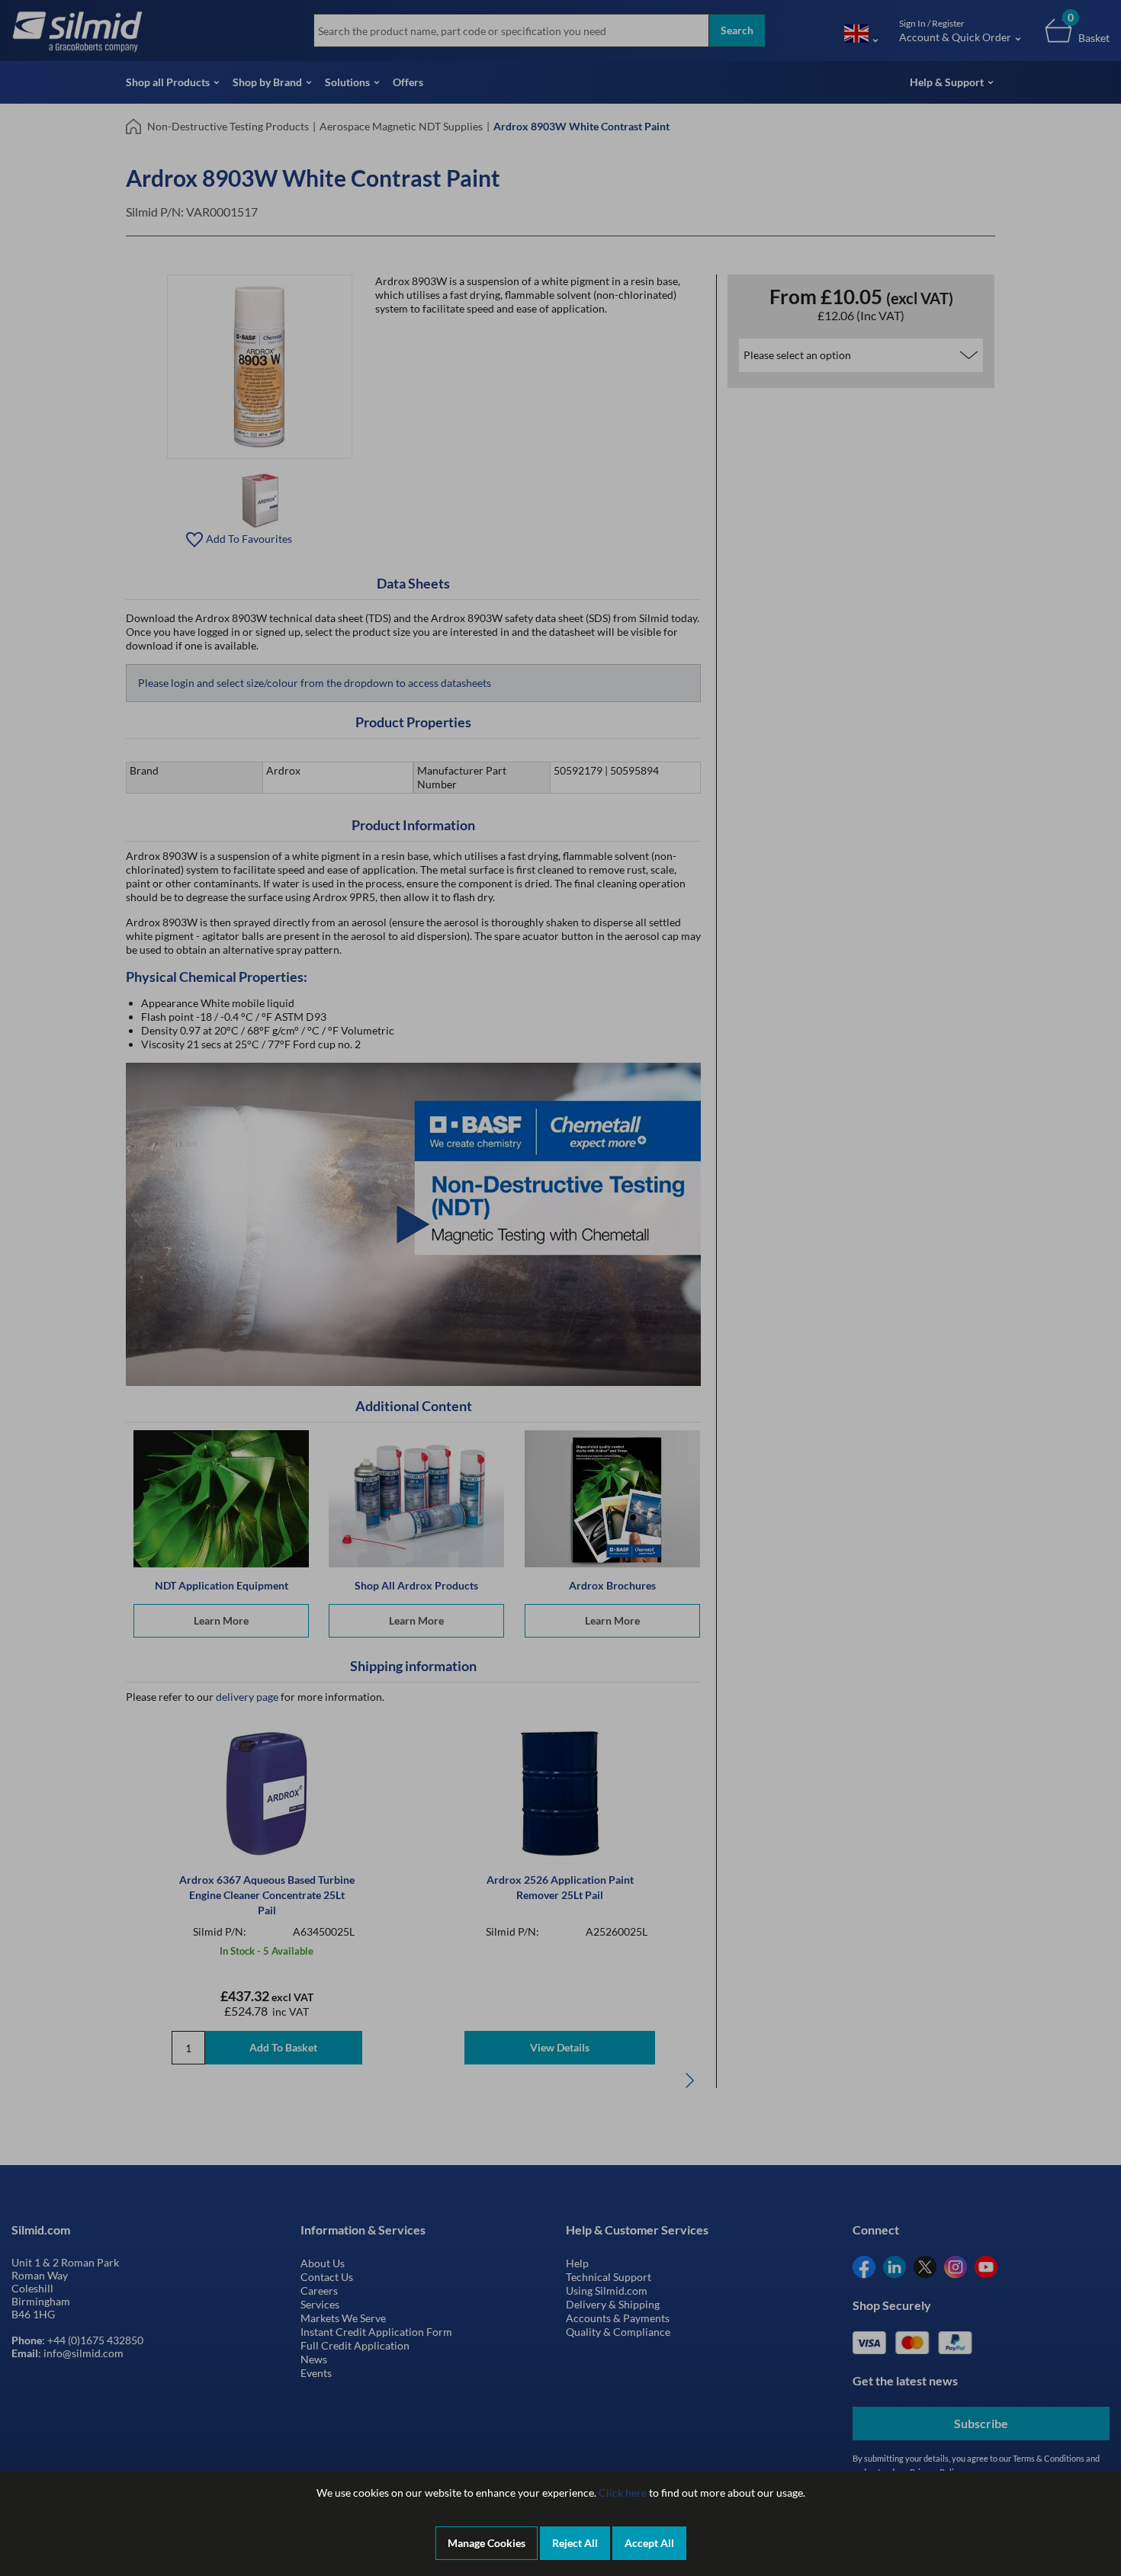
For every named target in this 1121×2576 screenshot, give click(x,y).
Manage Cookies (487, 2543)
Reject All (575, 2543)
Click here (623, 2493)
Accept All (649, 2543)
